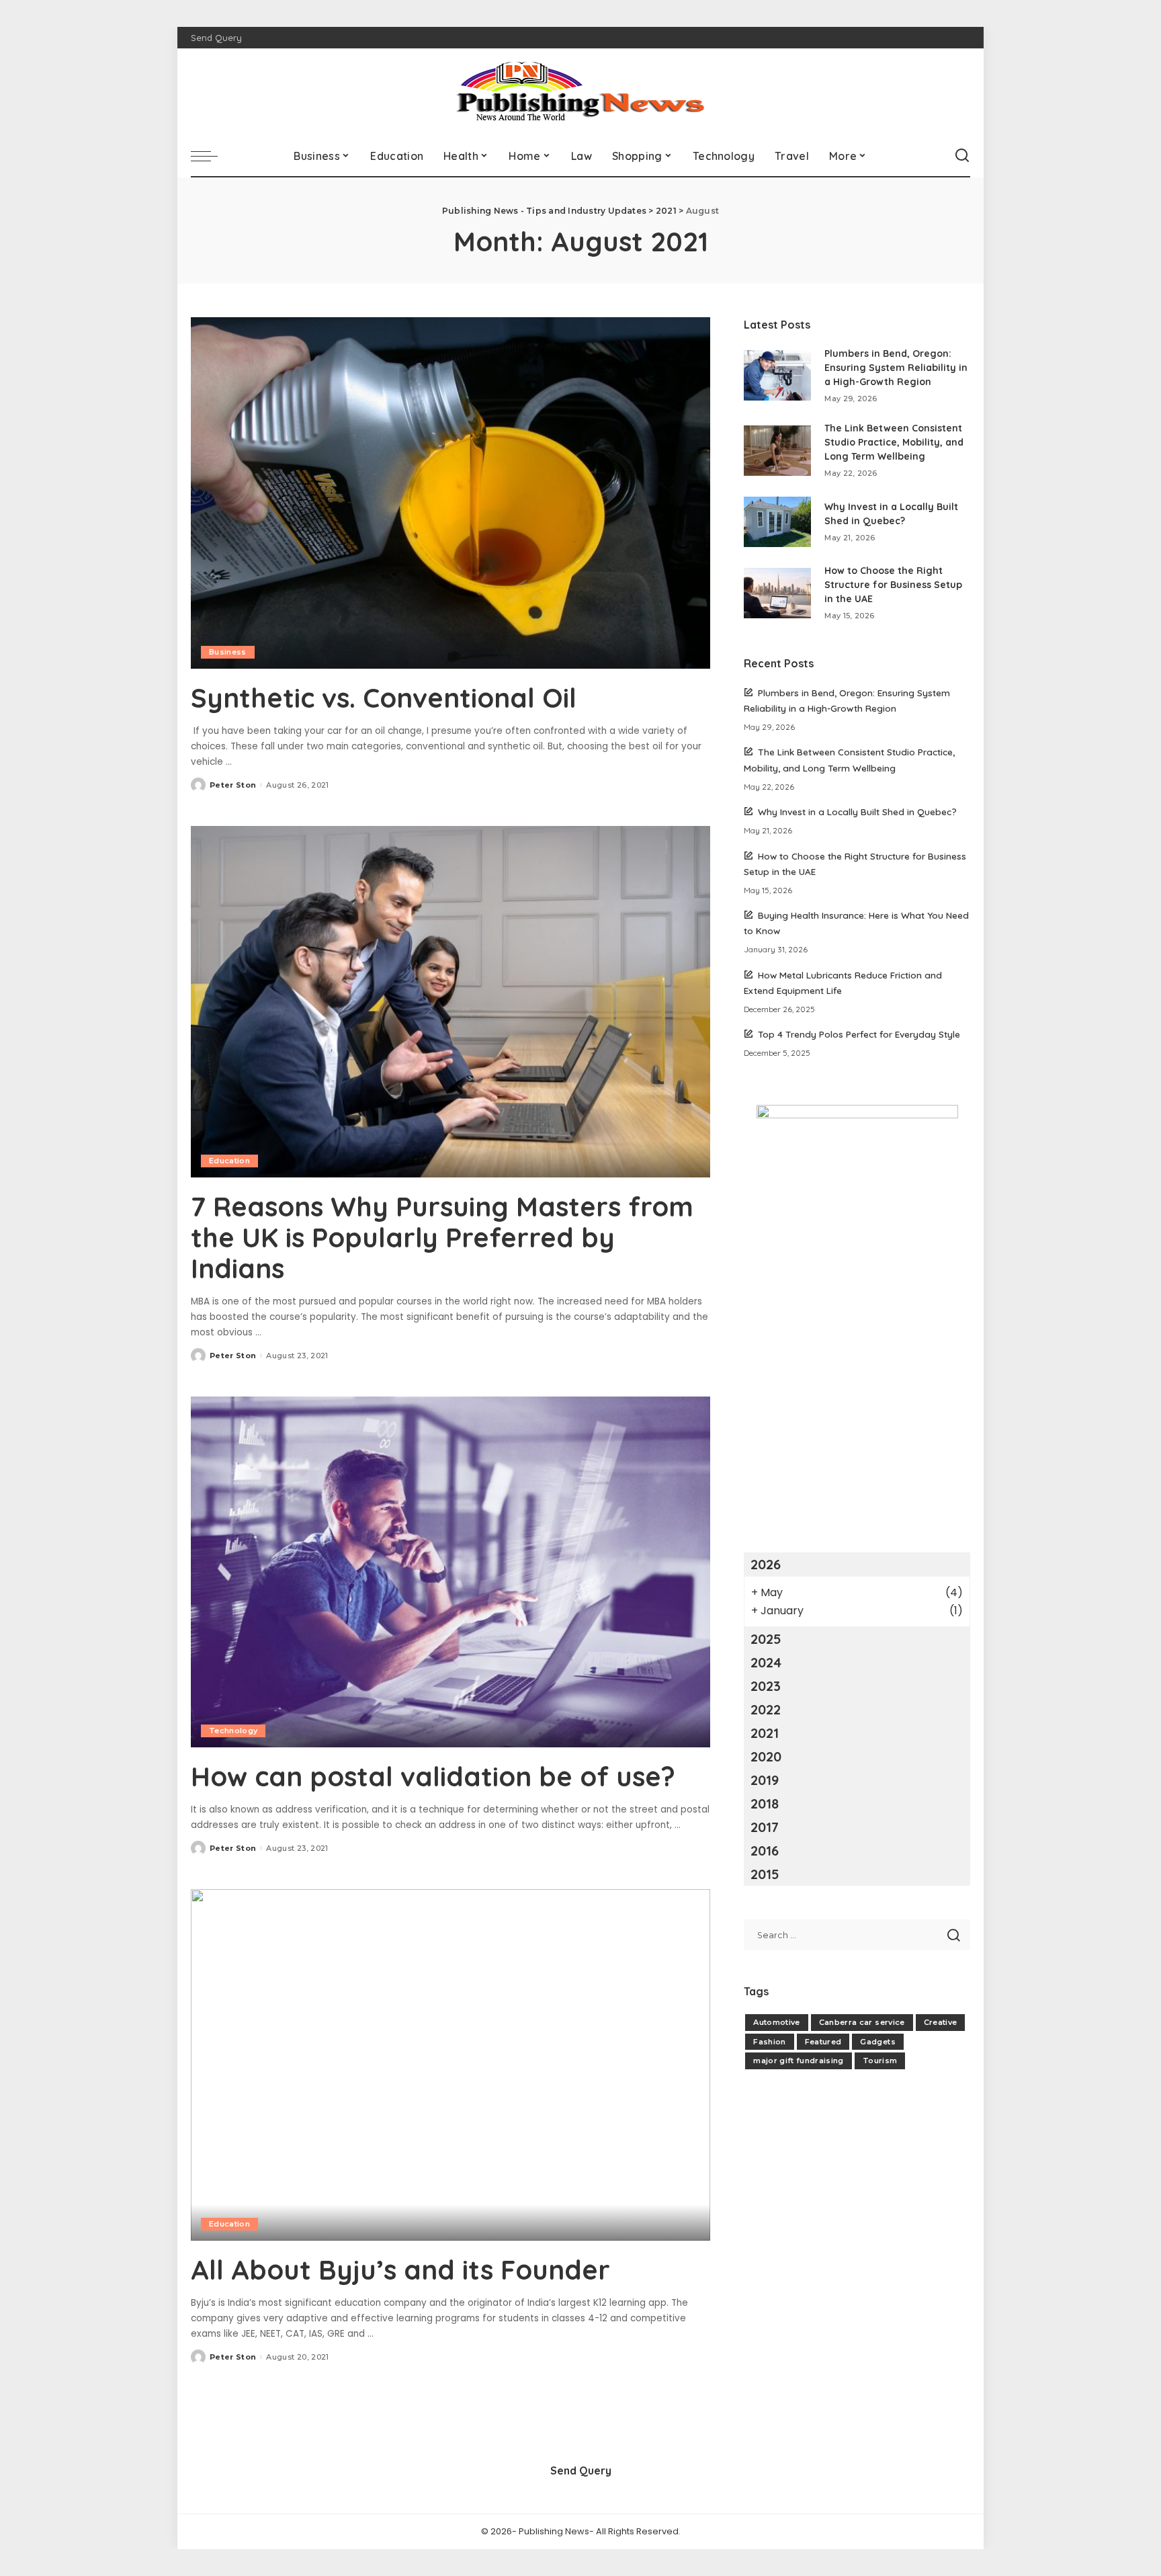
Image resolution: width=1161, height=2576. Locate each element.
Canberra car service (862, 2022)
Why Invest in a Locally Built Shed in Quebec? (857, 812)
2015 (765, 1874)
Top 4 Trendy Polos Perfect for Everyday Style (859, 1034)
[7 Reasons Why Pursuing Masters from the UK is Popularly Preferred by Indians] (450, 1001)
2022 (766, 1709)
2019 (765, 1780)
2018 (765, 1803)
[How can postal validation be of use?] (450, 1572)
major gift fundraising (799, 2061)
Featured (823, 2042)
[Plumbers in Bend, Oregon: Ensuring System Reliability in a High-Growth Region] (777, 375)
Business (228, 652)
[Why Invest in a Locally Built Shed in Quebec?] (777, 522)
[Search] (962, 156)
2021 (765, 1733)
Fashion (769, 2042)
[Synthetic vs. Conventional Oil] (450, 493)
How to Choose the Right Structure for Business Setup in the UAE (893, 585)
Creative (941, 2022)
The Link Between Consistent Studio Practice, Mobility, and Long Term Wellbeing (894, 442)
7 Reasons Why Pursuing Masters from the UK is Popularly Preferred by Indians (442, 1237)
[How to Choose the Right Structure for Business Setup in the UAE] (777, 593)
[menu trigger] (211, 156)
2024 (766, 1662)
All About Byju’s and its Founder (400, 2270)
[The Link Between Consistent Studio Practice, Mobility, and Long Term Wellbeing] (777, 451)
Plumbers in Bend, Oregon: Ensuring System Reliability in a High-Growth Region (896, 368)
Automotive (776, 2022)
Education (229, 1161)
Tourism (880, 2061)
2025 (766, 1639)
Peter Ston (233, 785)
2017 (765, 1827)
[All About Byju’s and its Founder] (450, 2065)
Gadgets (877, 2042)
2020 (766, 1756)
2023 (766, 1686)
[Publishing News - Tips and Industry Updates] (580, 92)
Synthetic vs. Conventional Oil (384, 698)
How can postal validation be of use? (433, 1776)
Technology (233, 1731)
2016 (765, 1851)
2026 (766, 1564)
